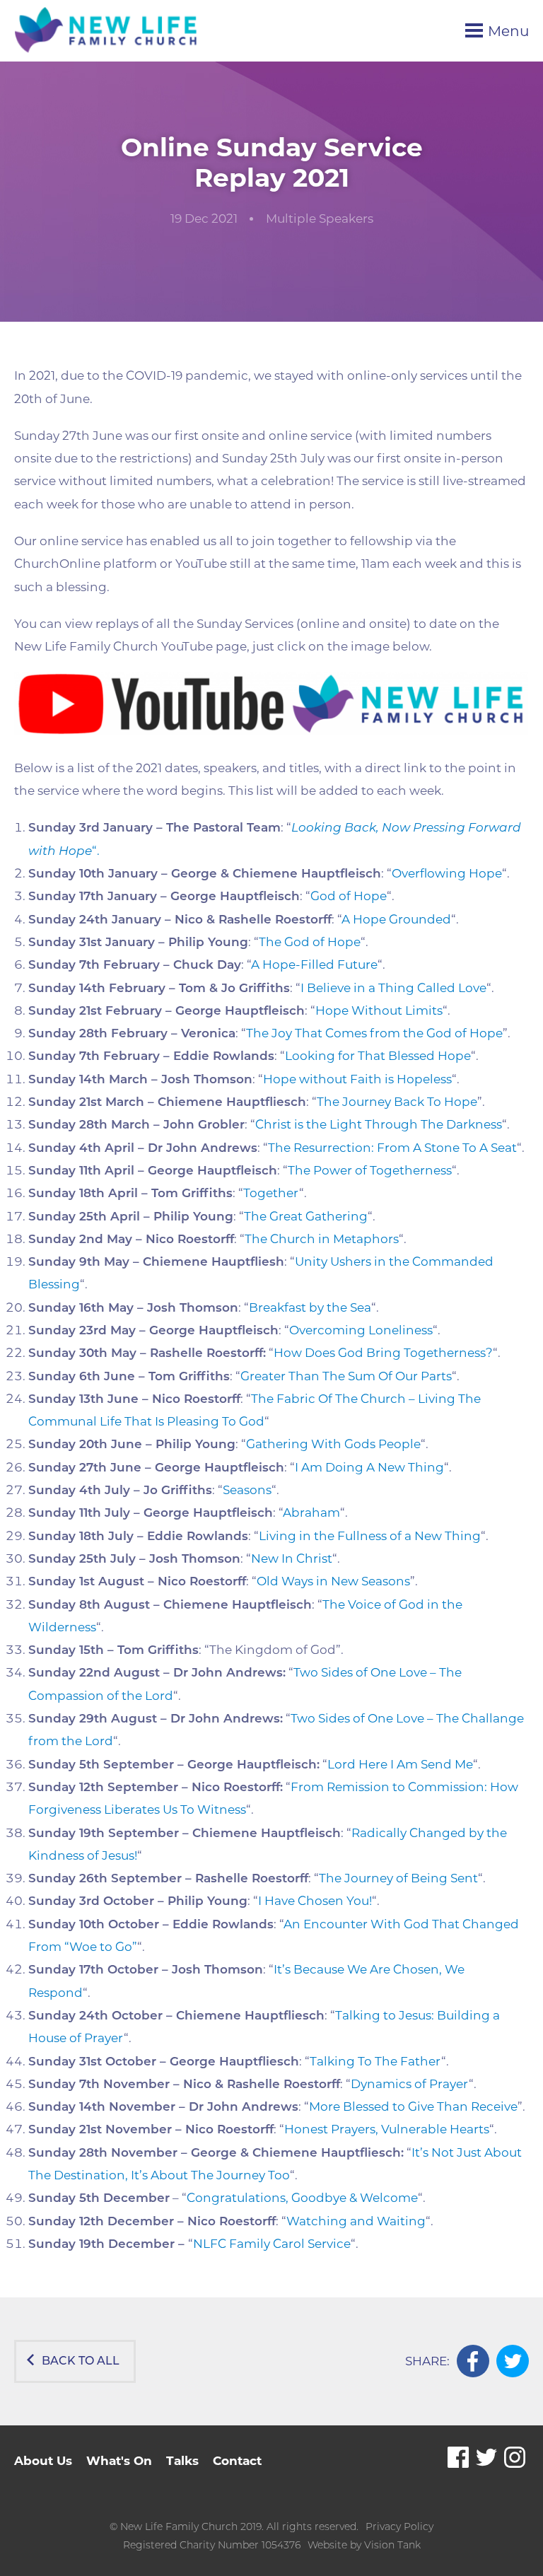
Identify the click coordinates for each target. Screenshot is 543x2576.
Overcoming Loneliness (361, 1330)
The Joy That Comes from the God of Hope (374, 1033)
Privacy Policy (399, 2527)
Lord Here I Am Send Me (400, 1764)
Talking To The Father (375, 2061)
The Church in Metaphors (322, 1239)
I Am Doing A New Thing (369, 1467)
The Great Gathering (306, 1216)
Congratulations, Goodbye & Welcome (302, 2198)
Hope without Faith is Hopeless (357, 1079)
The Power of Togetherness (370, 1170)
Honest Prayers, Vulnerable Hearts (387, 2129)
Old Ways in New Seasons (333, 1581)
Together (271, 1193)
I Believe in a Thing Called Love (393, 988)
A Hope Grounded (396, 919)
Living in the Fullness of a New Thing (370, 1536)
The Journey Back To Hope (397, 1102)
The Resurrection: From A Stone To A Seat (392, 1148)
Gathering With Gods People (333, 1444)
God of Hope (349, 896)
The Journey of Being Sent (398, 1878)
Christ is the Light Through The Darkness (379, 1124)
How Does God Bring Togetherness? (383, 1353)
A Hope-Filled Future (314, 964)
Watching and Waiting (356, 2221)
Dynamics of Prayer (410, 2084)
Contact (237, 2461)
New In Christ (292, 1558)
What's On (119, 2461)
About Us (43, 2461)
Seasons (247, 1490)
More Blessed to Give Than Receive (413, 2106)
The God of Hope (310, 942)
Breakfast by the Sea (310, 1307)
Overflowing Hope (447, 873)
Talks (182, 2461)
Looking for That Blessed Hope (378, 1056)
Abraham (311, 1513)
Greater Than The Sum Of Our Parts (346, 1376)
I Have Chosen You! (315, 1901)
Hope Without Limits (379, 1010)
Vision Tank (392, 2545)
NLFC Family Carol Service (272, 2244)
